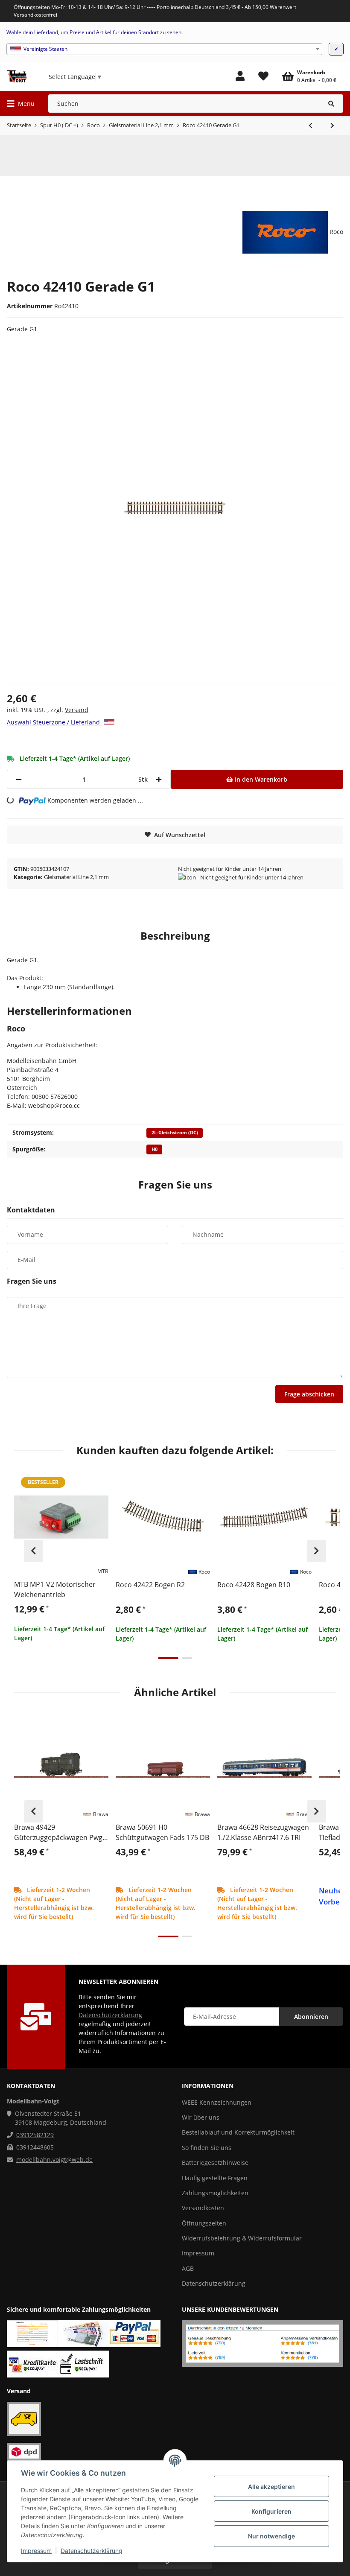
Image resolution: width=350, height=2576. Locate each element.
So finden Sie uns (207, 2148)
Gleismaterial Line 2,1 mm (76, 877)
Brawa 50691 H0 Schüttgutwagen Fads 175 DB (162, 1832)
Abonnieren (311, 2017)
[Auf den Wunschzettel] (98, 1480)
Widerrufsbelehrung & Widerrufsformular (242, 2238)
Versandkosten (203, 2208)
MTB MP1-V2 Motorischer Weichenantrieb (55, 1589)
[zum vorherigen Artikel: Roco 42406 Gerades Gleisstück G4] (311, 126)
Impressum (36, 2551)
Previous (34, 1551)
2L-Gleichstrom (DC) (175, 1133)
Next (316, 1551)
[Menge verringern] (19, 779)
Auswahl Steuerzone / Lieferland (54, 722)
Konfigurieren (271, 2511)
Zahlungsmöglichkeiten (215, 2193)
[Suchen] (331, 104)
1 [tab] (168, 1658)
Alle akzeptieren (271, 2487)
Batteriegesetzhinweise (215, 2163)
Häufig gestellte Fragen (215, 2178)
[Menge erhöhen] (159, 779)
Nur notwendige (271, 2536)
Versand (77, 710)
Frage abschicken (309, 1394)
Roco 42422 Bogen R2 (150, 1585)
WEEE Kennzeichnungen (217, 2102)
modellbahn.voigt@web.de (54, 2160)
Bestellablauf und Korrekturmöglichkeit (238, 2132)
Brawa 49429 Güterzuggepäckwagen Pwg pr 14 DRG (58, 1833)
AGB (188, 2268)
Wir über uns (201, 2117)
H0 (155, 1149)
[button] (240, 76)
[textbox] (164, 49)
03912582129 (35, 2135)
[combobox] (164, 49)
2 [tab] (187, 1658)
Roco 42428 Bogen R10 (254, 1585)
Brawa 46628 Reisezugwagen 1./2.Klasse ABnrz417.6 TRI (263, 1832)
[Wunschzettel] (263, 76)
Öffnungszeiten (204, 2223)
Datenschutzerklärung (92, 2551)
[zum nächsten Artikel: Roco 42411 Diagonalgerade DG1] (332, 126)
